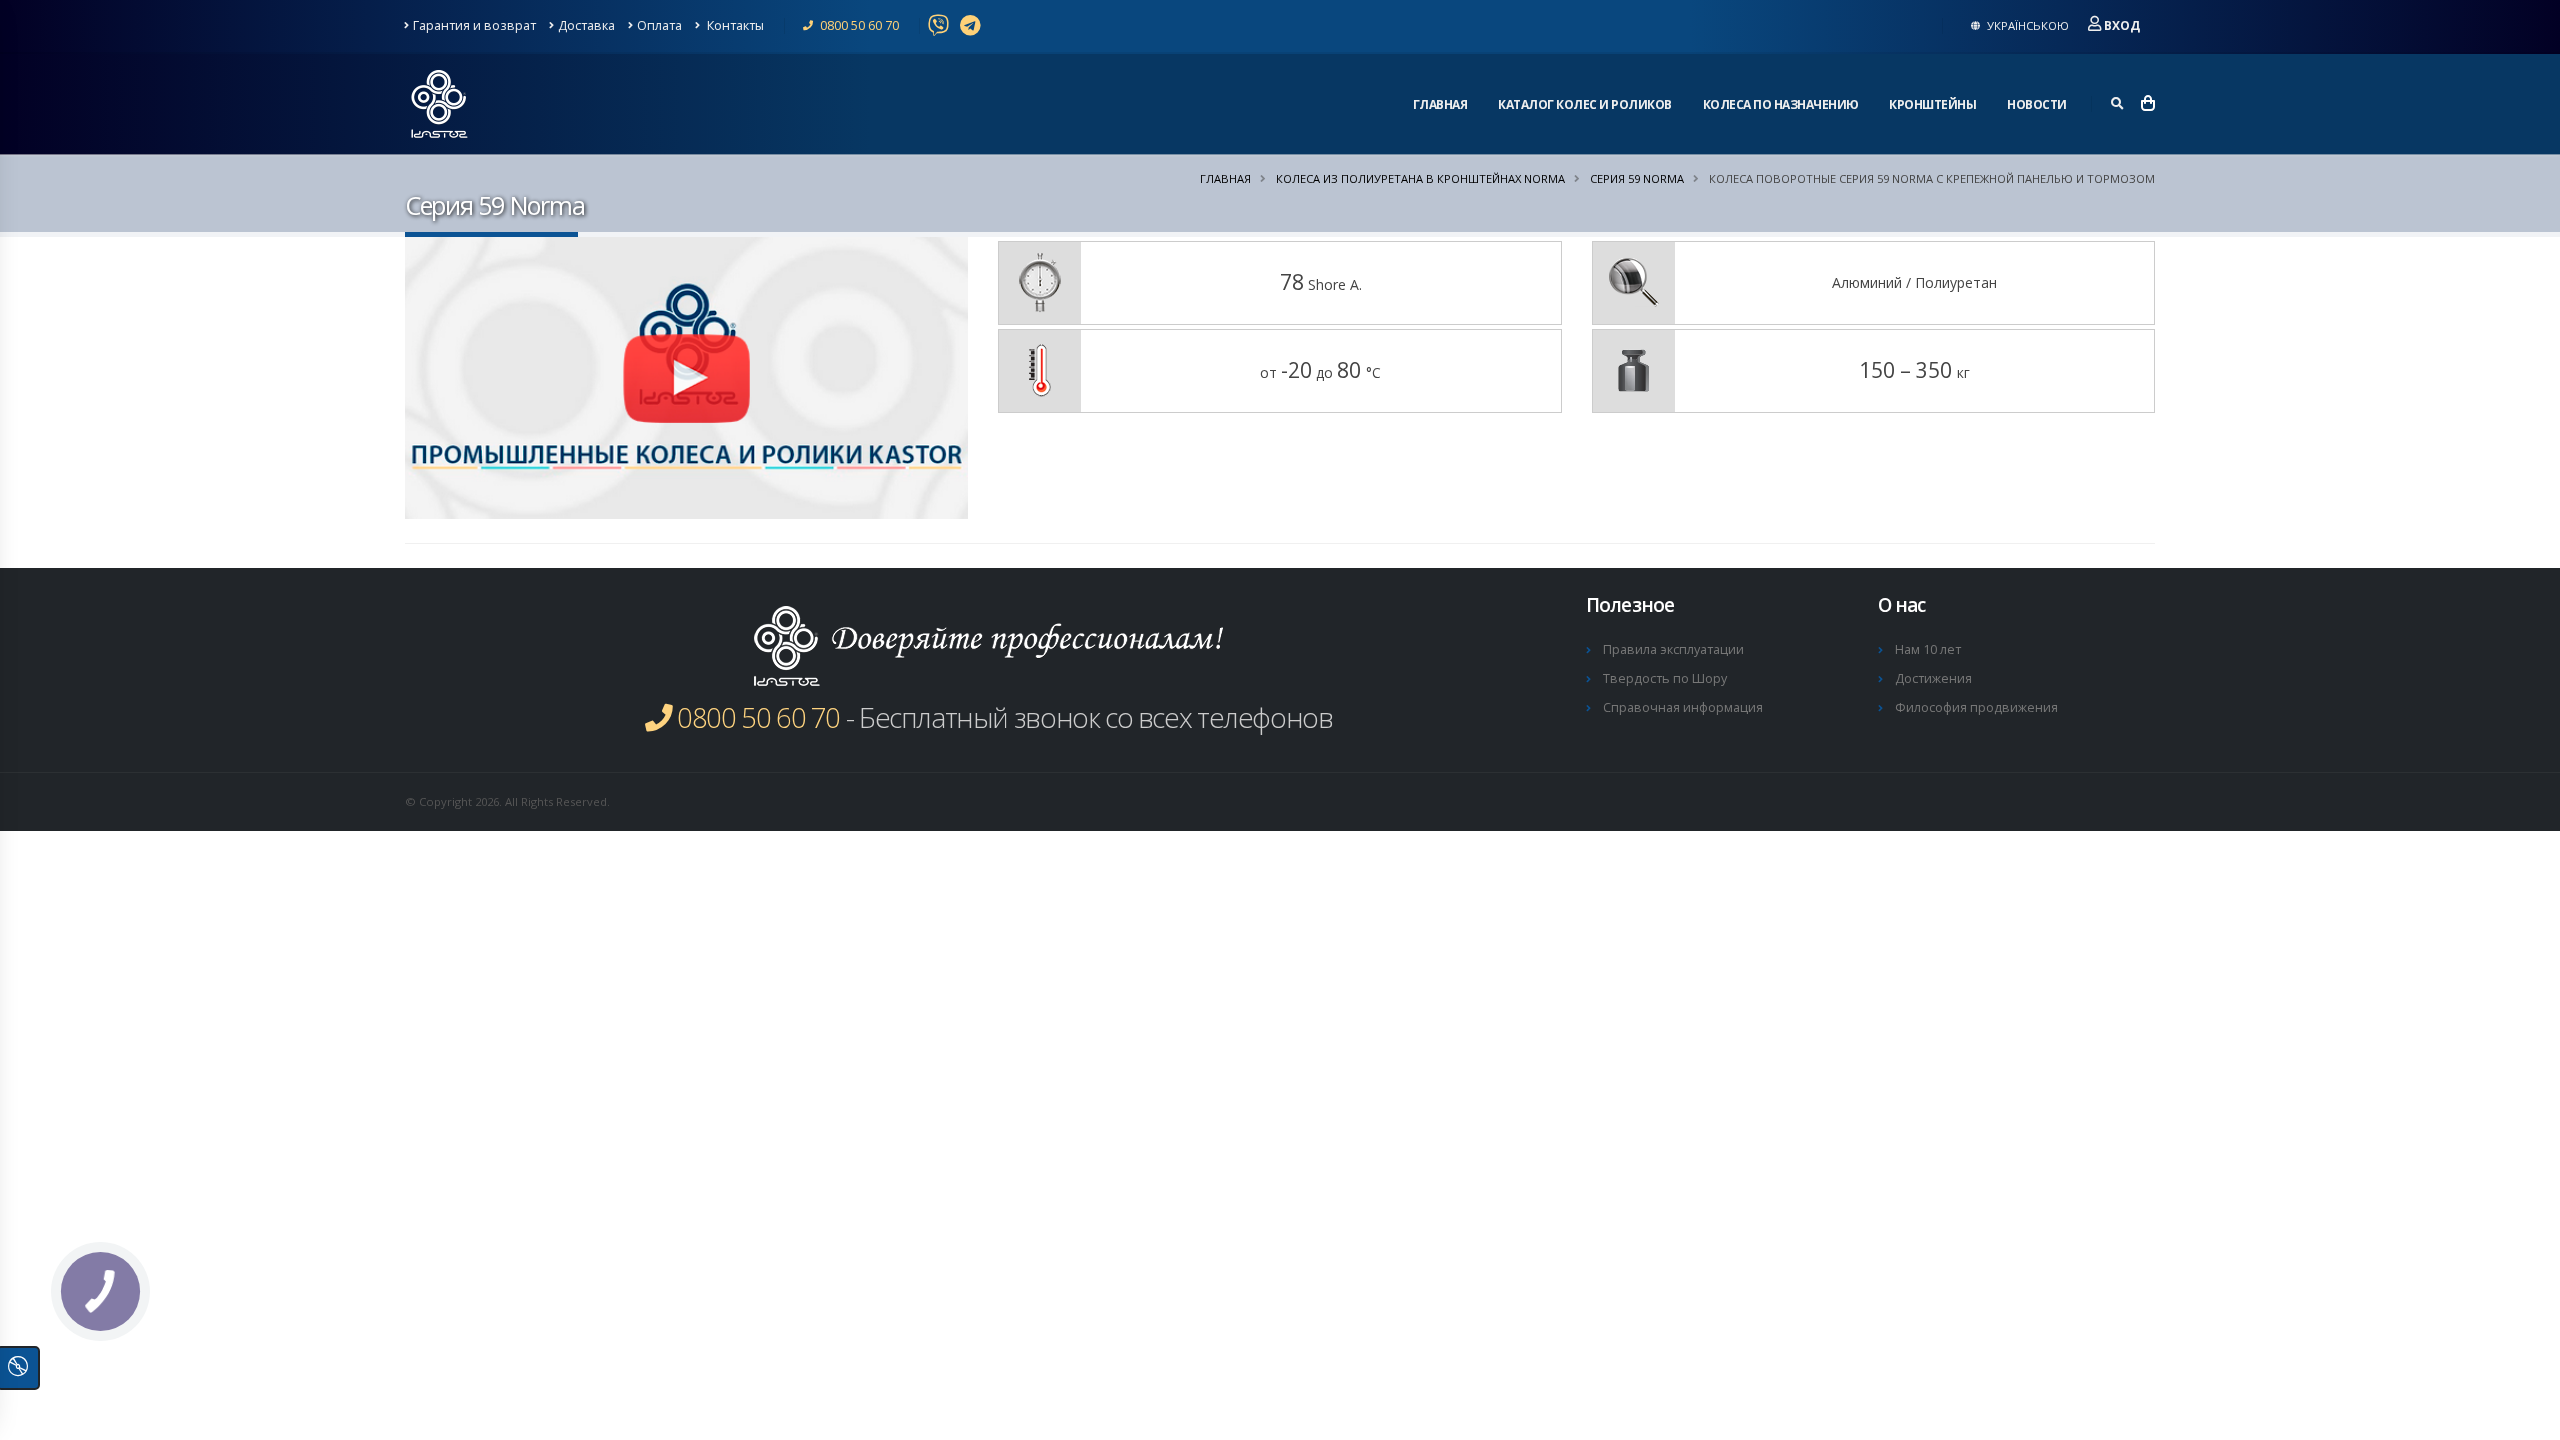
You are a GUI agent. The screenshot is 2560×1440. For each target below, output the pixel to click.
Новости (2037, 104)
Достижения (1933, 678)
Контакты (734, 25)
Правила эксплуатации (1673, 649)
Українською (2026, 25)
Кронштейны (1932, 104)
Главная (1440, 104)
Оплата (659, 25)
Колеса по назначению (1781, 104)
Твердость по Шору (1665, 678)
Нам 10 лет (1928, 649)
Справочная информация (1683, 707)
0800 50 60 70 (858, 25)
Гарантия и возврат (474, 25)
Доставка (586, 25)
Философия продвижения (1976, 707)
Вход (2122, 25)
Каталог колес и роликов (1585, 104)
